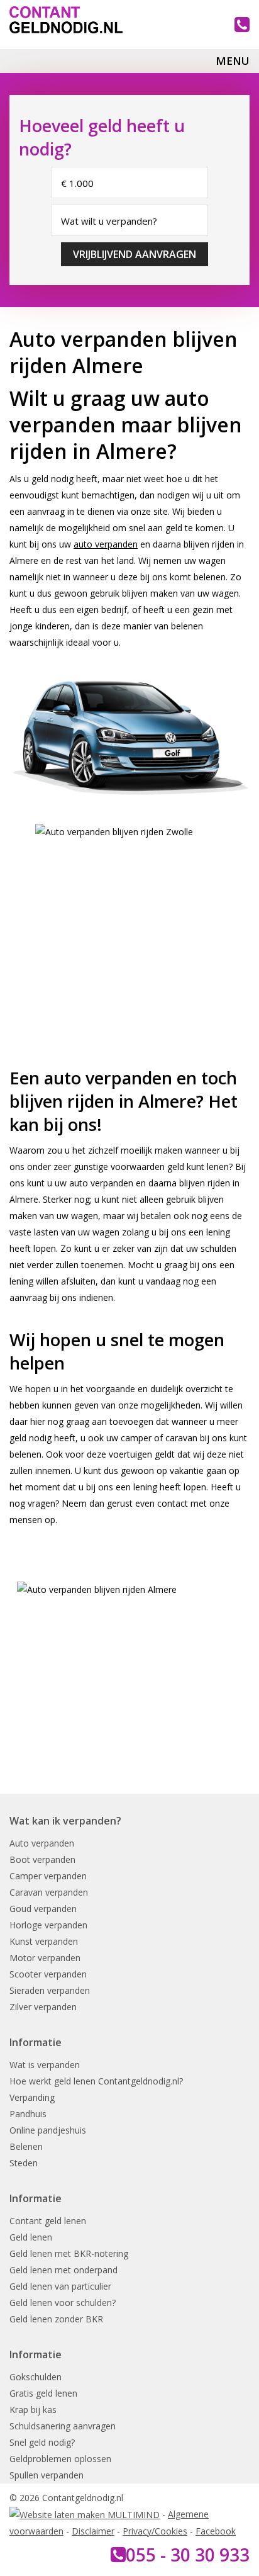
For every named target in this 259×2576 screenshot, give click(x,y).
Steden (24, 2163)
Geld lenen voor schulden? (63, 2303)
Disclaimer (93, 2531)
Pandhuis (28, 2114)
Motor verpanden (45, 1958)
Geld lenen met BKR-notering (69, 2253)
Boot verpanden (42, 1859)
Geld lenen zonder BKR (56, 2319)
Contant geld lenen (48, 2221)
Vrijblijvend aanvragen (135, 254)
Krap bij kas (33, 2410)
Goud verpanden (43, 1909)
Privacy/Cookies (155, 2531)
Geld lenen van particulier (60, 2286)
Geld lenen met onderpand (63, 2270)
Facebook (216, 2531)
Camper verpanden (48, 1876)
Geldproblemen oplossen (60, 2459)
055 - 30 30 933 (188, 2555)
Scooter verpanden (48, 1974)
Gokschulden (36, 2377)
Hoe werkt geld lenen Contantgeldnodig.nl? (96, 2081)
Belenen (26, 2146)
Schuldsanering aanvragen (63, 2426)
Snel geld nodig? (42, 2442)
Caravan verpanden (49, 1892)
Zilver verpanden (43, 2007)
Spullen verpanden (47, 2475)
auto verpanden (106, 544)
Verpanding (32, 2097)
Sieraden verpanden (50, 1990)
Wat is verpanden (45, 2065)
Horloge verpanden (48, 1925)
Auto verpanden (42, 1843)
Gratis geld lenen (43, 2393)
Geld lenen (31, 2237)
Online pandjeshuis (48, 2130)
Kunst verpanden (44, 1941)
